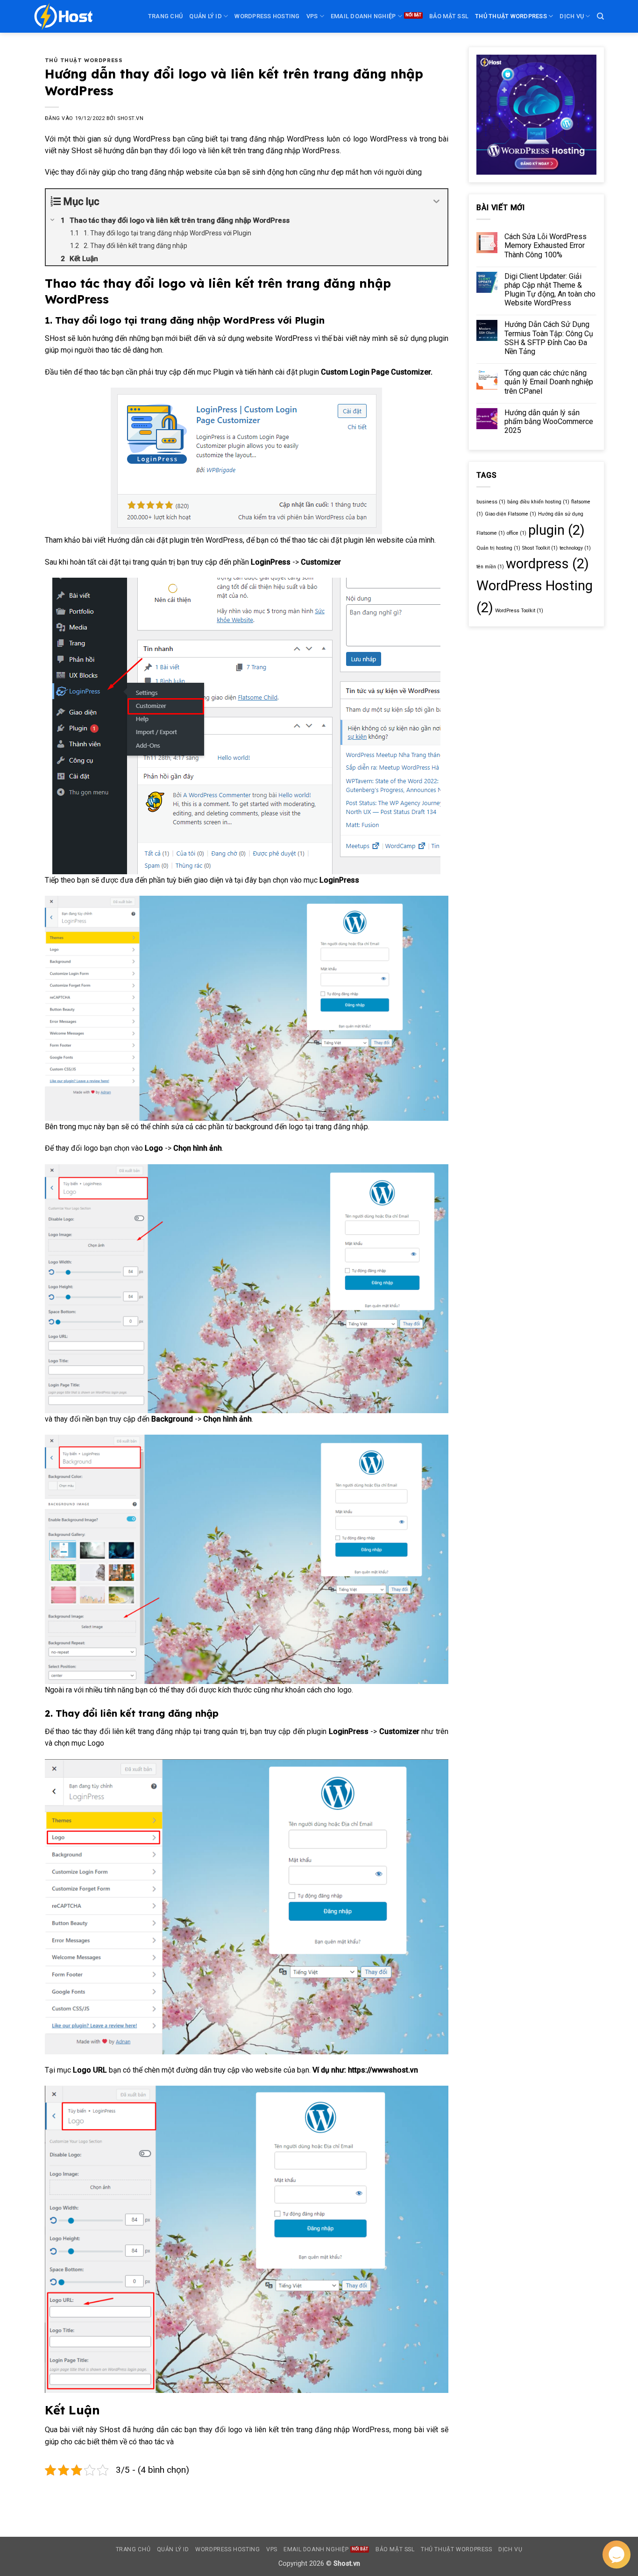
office (517, 533)
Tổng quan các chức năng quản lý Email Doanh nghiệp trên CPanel (549, 382)
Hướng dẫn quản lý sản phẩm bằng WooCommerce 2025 (549, 421)
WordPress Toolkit (519, 611)
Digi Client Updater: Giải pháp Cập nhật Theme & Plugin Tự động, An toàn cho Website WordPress (550, 290)
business (491, 502)
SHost (83, 151)
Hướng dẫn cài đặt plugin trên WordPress (175, 540)
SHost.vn (130, 118)
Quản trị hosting (498, 548)
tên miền (490, 567)
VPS (312, 16)
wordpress (547, 564)
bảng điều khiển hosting (538, 502)
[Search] (600, 16)
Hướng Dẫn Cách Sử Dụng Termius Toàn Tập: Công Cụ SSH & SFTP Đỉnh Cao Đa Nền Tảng (549, 338)
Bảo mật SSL (449, 16)
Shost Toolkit (540, 548)
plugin (556, 530)
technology (575, 548)
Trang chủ (165, 16)
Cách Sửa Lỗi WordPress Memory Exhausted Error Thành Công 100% (546, 245)
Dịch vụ (572, 16)
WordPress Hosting (267, 16)
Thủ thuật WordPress (511, 16)
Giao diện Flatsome (510, 514)
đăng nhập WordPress (352, 2430)
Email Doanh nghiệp (363, 16)
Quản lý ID (206, 16)
